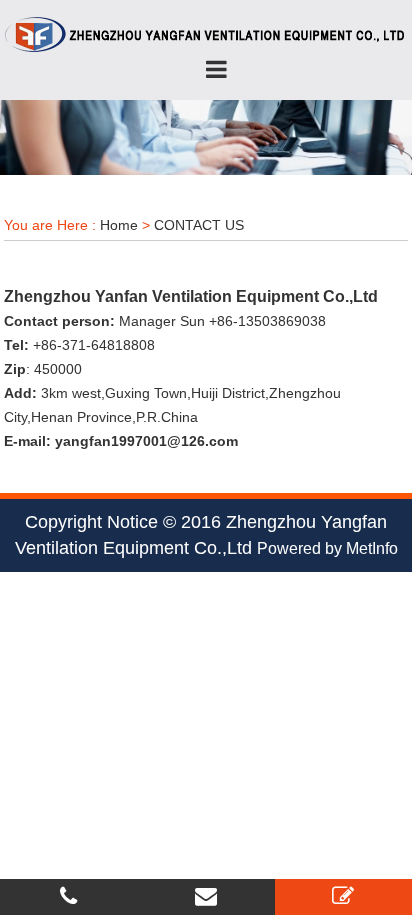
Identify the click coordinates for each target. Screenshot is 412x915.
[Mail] (206, 896)
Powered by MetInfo (327, 548)
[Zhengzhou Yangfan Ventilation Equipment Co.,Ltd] (206, 34)
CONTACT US (199, 225)
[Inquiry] (343, 896)
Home (119, 225)
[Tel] (68, 896)
